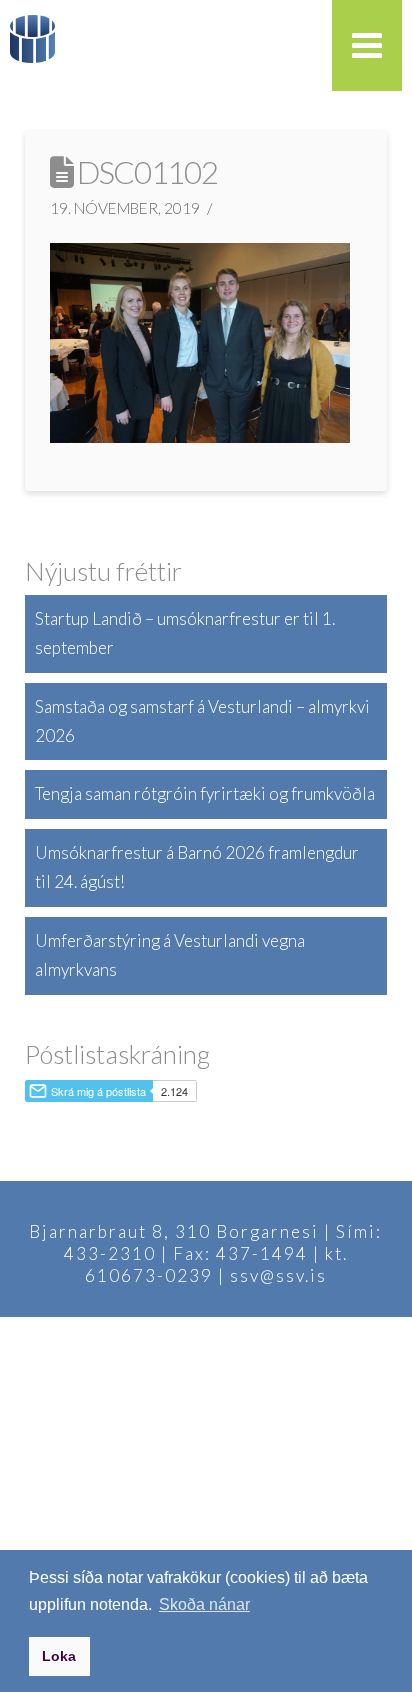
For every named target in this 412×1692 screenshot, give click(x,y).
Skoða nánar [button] (204, 1604)
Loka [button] (59, 1656)
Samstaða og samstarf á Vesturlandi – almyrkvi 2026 (202, 721)
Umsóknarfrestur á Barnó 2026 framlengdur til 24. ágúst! (197, 867)
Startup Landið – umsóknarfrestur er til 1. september (185, 633)
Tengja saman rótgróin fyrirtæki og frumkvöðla (205, 793)
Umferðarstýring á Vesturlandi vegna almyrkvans (170, 955)
